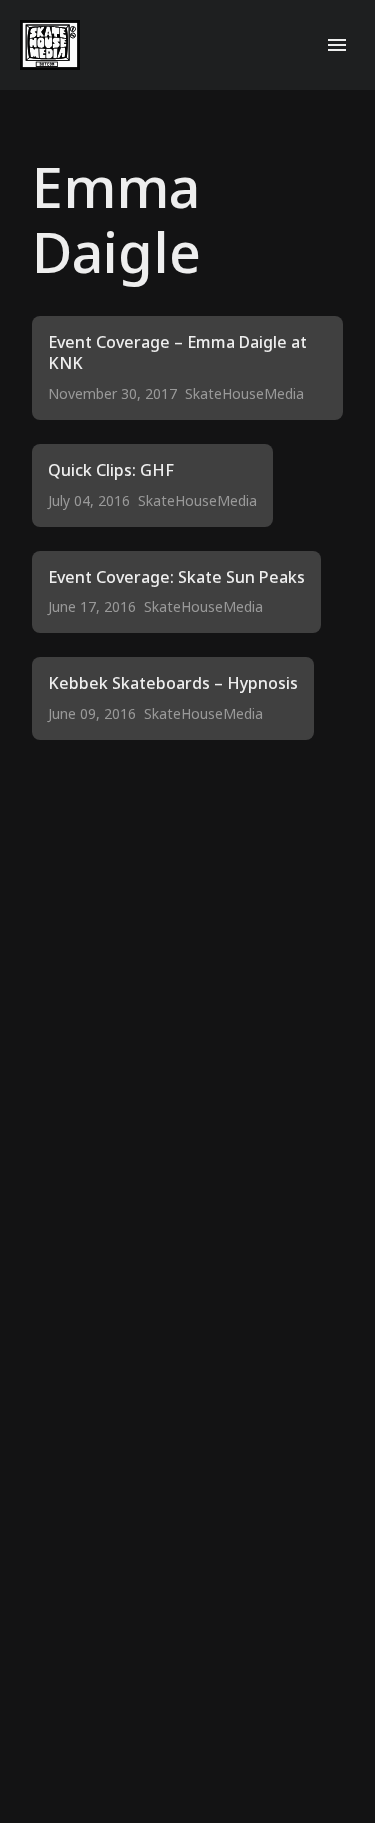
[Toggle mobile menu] (337, 45)
